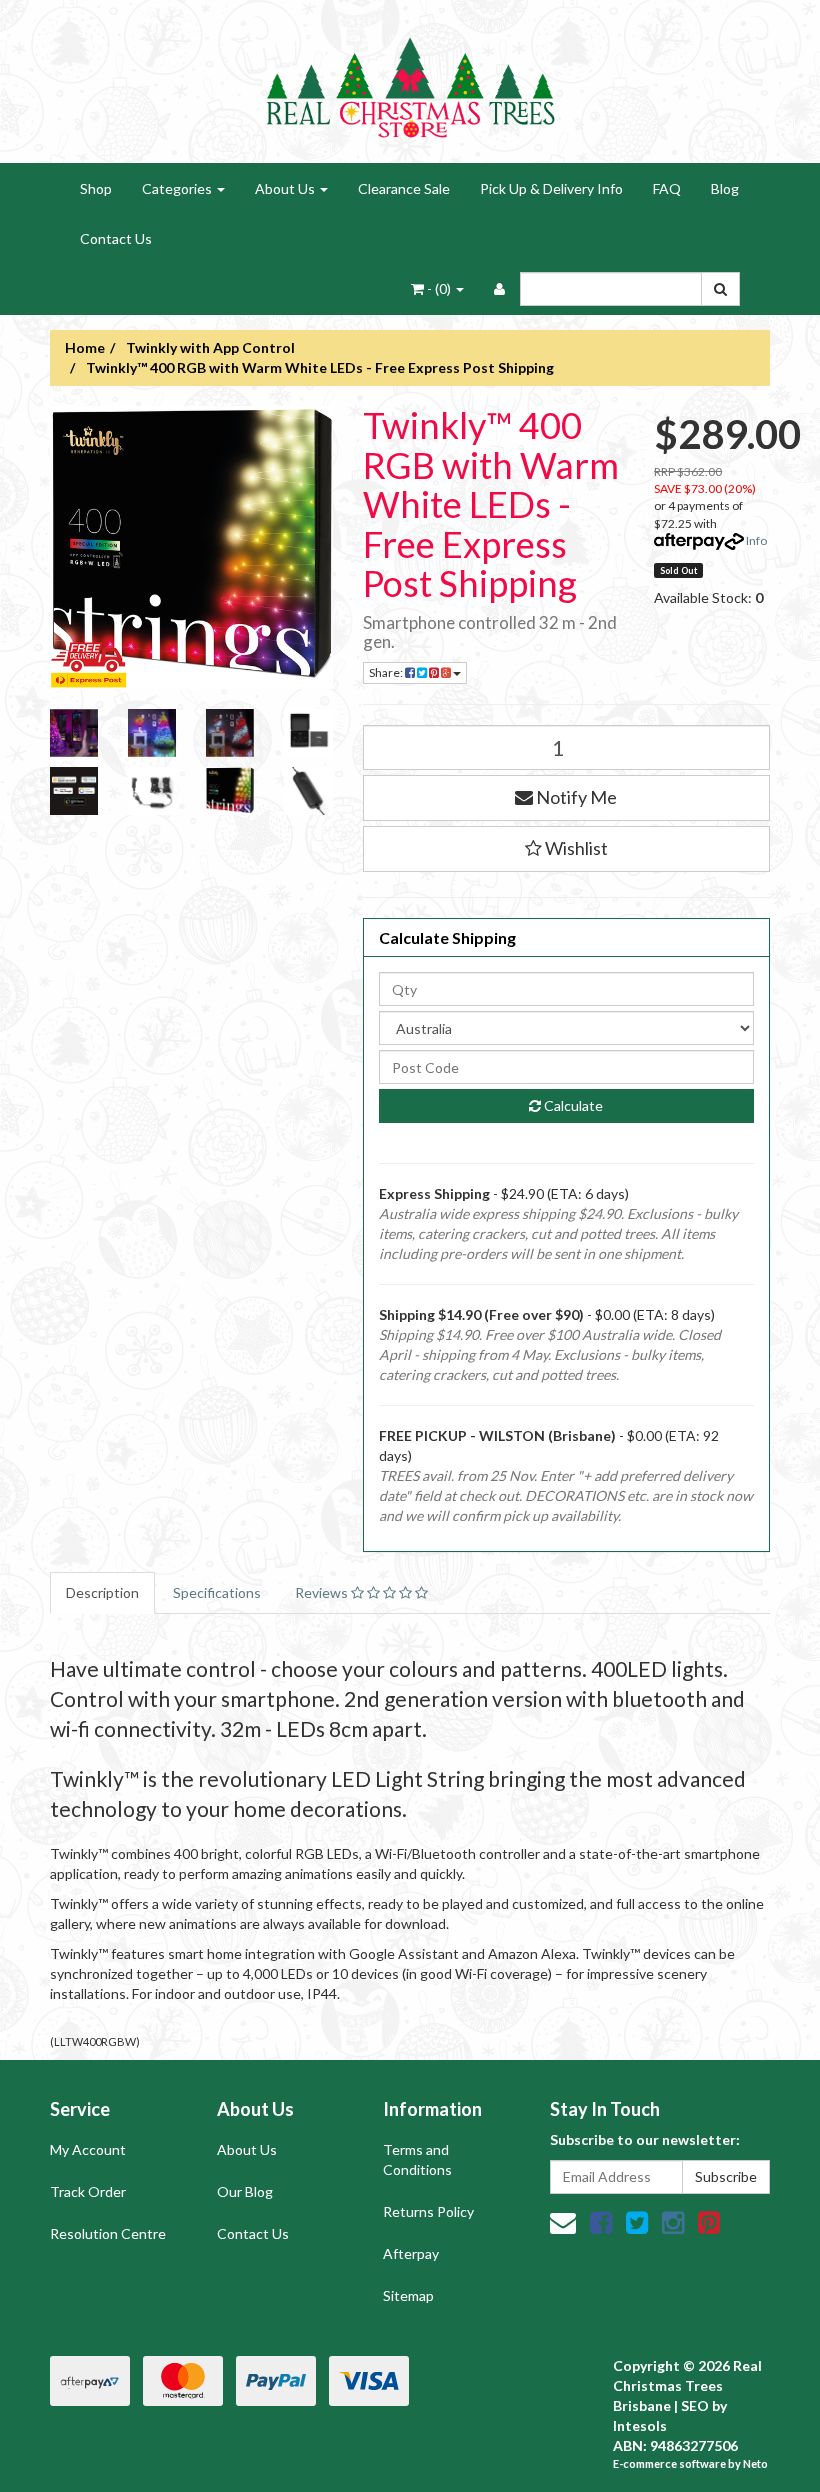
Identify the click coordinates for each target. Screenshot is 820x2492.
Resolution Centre (108, 2233)
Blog (725, 188)
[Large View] (74, 733)
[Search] (720, 289)
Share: (387, 672)
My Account (88, 2149)
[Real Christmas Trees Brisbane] (410, 79)
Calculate (572, 1105)
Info (756, 540)
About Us (286, 188)
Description (102, 1592)
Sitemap (408, 2295)
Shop (96, 188)
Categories (178, 188)
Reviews (323, 1592)
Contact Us (116, 238)
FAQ (667, 188)
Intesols (640, 2425)
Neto (755, 2463)
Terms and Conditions (417, 2159)
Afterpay (411, 2253)
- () (439, 288)
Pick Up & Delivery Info (551, 188)
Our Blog (245, 2191)
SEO (695, 2405)
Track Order (88, 2191)
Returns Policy (428, 2211)
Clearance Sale (404, 188)
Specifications (217, 1592)
